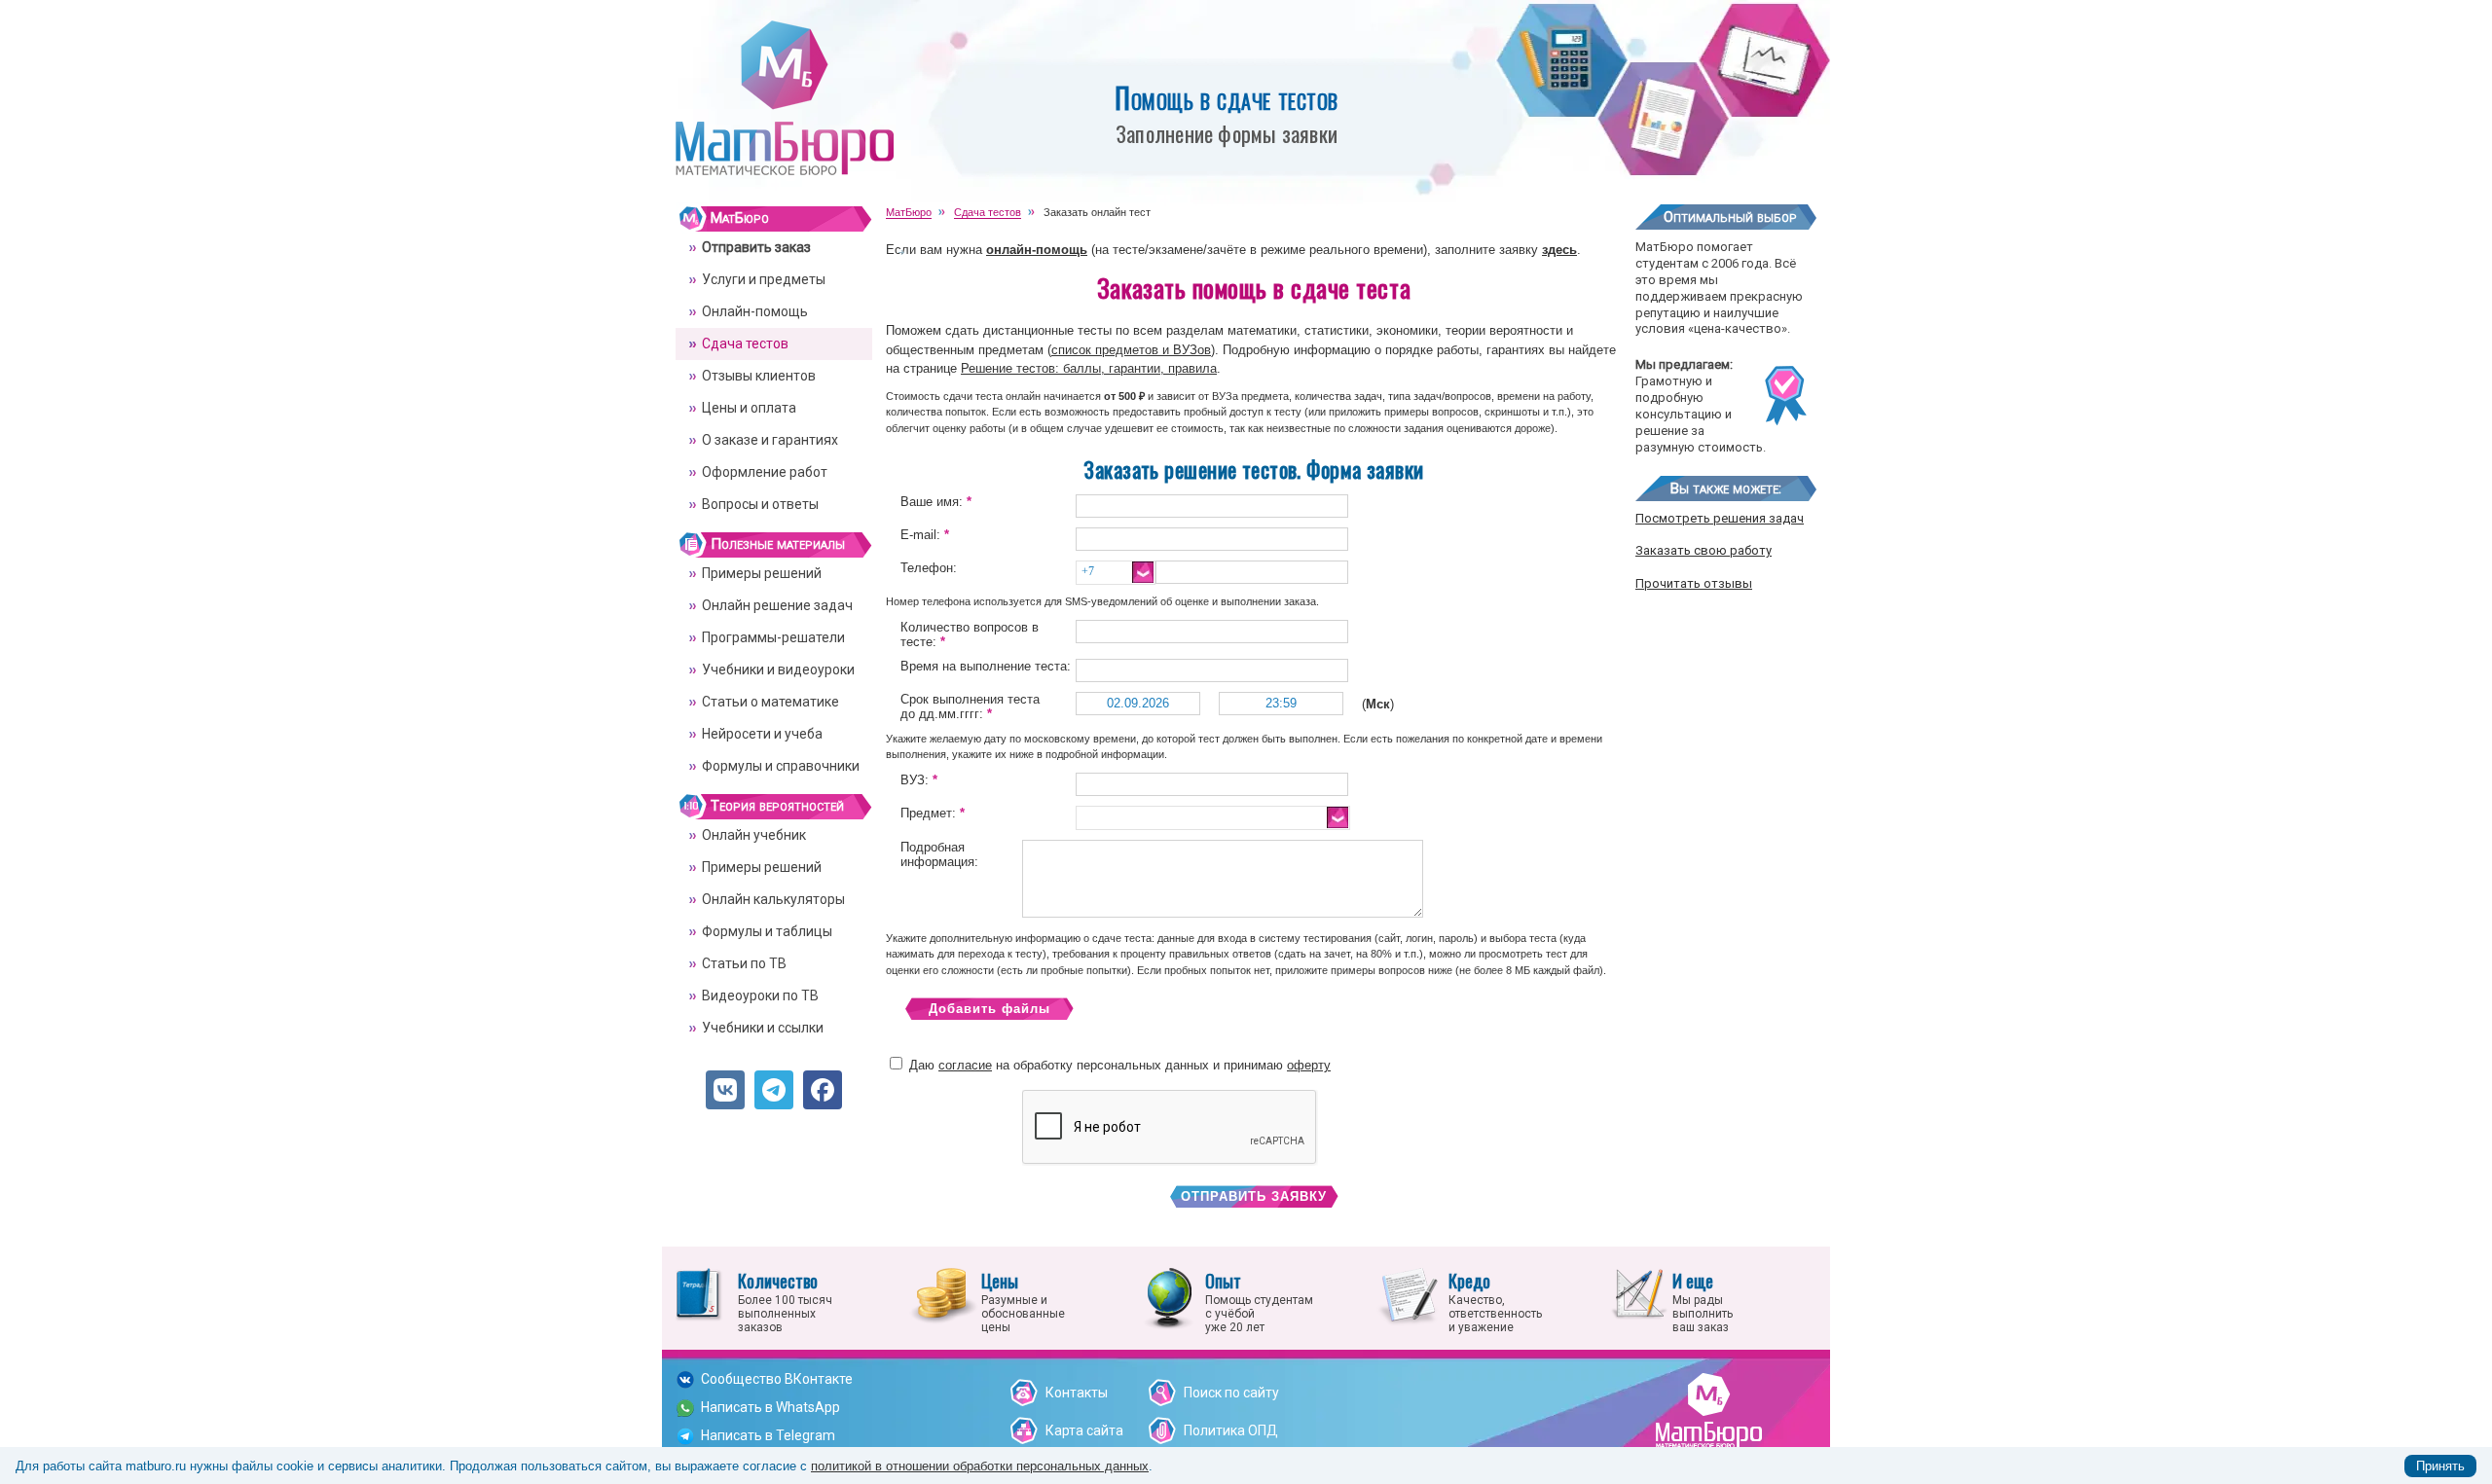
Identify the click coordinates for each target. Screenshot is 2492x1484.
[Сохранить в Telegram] (774, 1090)
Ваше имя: (936, 502)
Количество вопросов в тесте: (970, 634)
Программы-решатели (773, 637)
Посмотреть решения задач (1720, 518)
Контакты (1077, 1393)
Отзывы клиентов (759, 376)
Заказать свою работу (1704, 550)
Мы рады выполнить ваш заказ (1703, 1301)
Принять (2440, 1466)
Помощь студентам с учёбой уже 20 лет (1259, 1301)
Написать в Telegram (768, 1435)
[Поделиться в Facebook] (823, 1090)
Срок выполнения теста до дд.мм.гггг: (970, 706)
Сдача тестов (745, 344)
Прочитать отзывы (1694, 583)
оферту (1309, 1065)
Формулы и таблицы (767, 931)
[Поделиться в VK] (725, 1090)
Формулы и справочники (781, 766)
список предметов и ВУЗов (1131, 350)
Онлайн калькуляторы (773, 899)
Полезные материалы (778, 544)
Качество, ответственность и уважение (1495, 1301)
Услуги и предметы (764, 279)
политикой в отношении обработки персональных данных (980, 1466)
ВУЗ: (919, 780)
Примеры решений (762, 573)
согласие (965, 1065)
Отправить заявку (1254, 1196)
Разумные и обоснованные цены (1023, 1301)
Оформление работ (765, 472)
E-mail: (925, 535)
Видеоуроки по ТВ (760, 995)
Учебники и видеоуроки (778, 670)
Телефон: (929, 568)
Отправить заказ (756, 247)
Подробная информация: (939, 854)
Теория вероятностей (777, 806)
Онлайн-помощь (755, 311)
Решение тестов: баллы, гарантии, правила (1089, 368)
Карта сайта (1084, 1430)
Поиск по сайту (1231, 1393)
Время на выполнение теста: (986, 666)
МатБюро (740, 218)
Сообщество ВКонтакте (777, 1379)
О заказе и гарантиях (770, 440)
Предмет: (933, 813)
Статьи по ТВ (744, 963)
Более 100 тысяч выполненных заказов (785, 1301)
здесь (1559, 250)
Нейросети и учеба (762, 734)
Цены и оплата (749, 408)
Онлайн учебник (754, 835)
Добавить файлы (989, 1009)
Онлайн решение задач (777, 605)
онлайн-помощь (1037, 250)
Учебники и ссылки (763, 1028)
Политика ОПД (1231, 1430)
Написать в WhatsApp (770, 1407)
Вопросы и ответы (760, 504)
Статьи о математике (770, 702)
